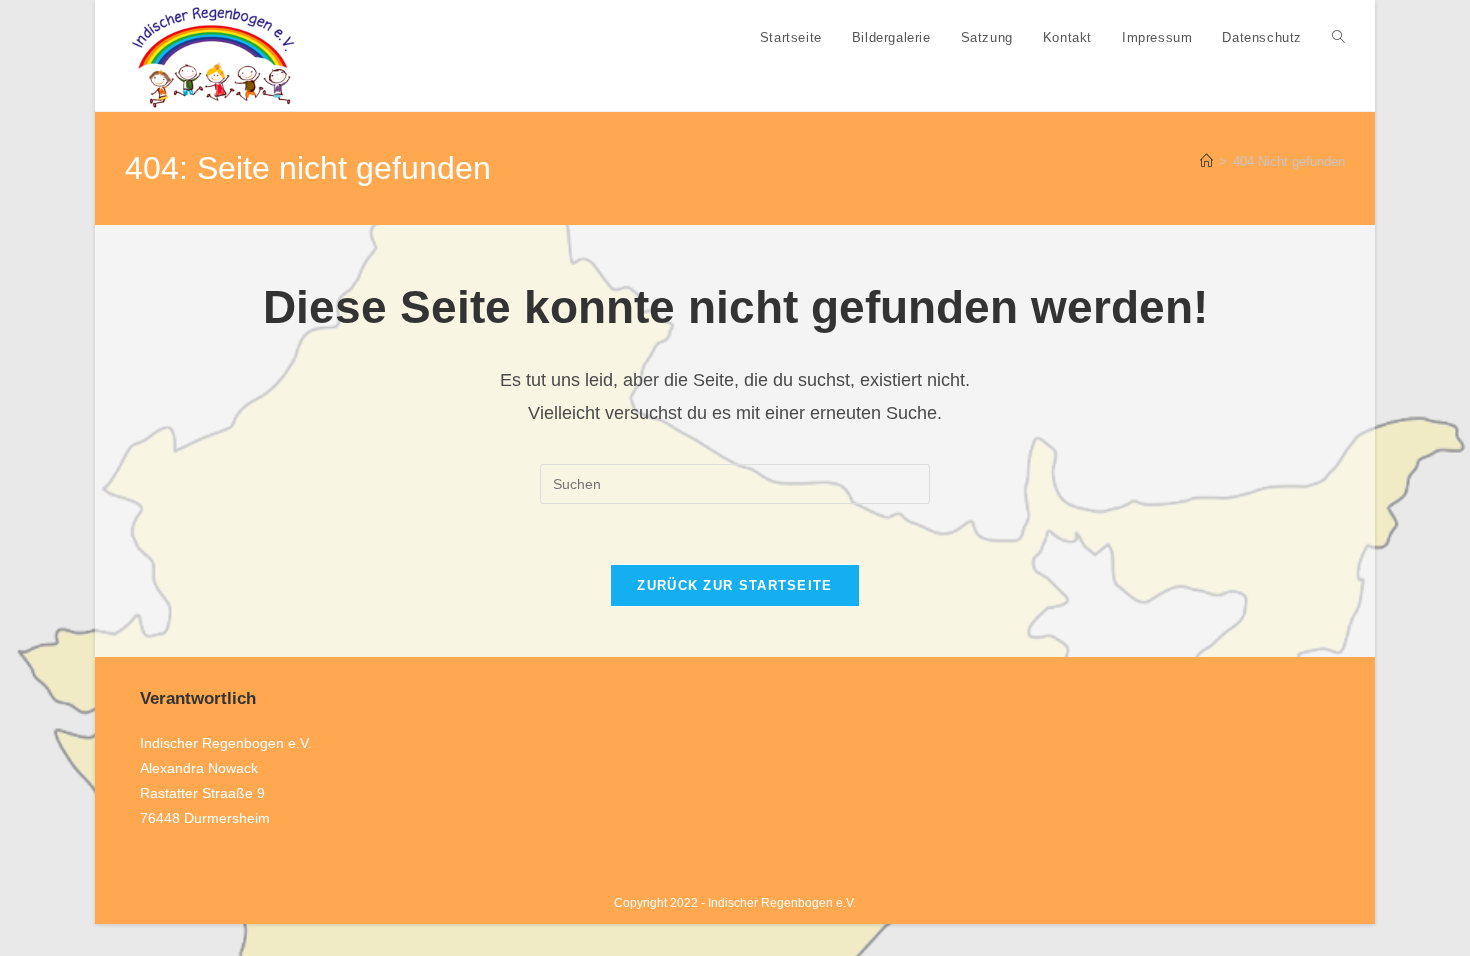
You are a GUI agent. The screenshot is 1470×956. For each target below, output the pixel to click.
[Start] (1206, 161)
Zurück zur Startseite (734, 585)
